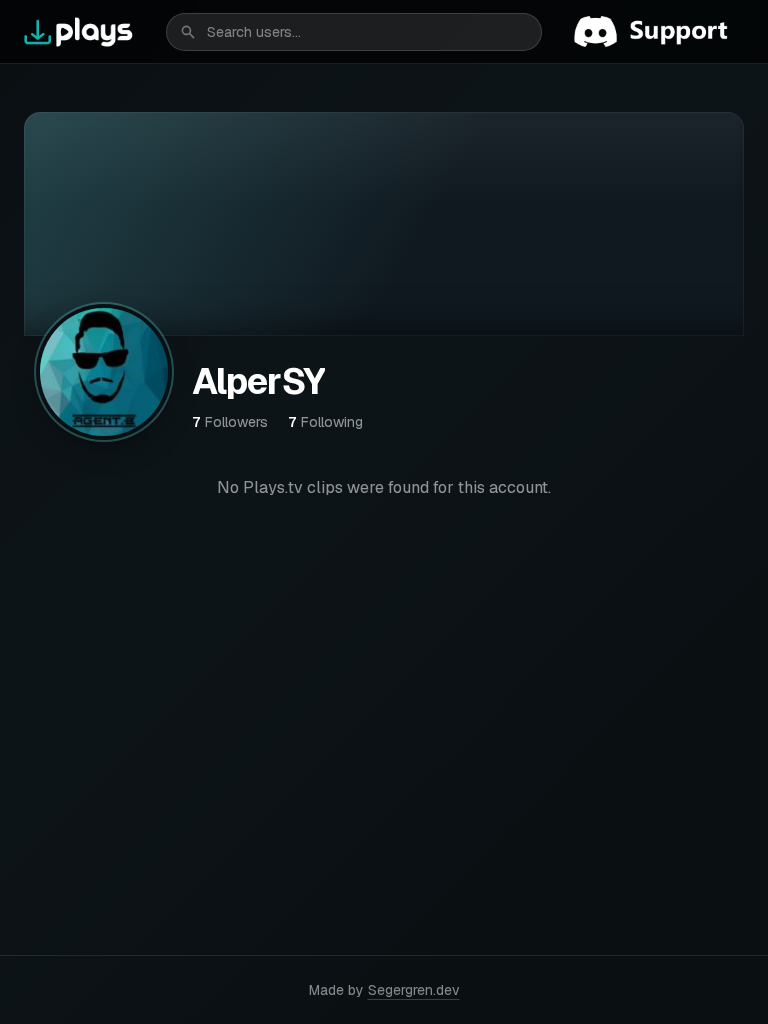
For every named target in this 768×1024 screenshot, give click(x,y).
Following (325, 422)
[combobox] (354, 32)
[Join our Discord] (659, 32)
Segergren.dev (414, 990)
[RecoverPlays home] (79, 32)
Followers (230, 422)
